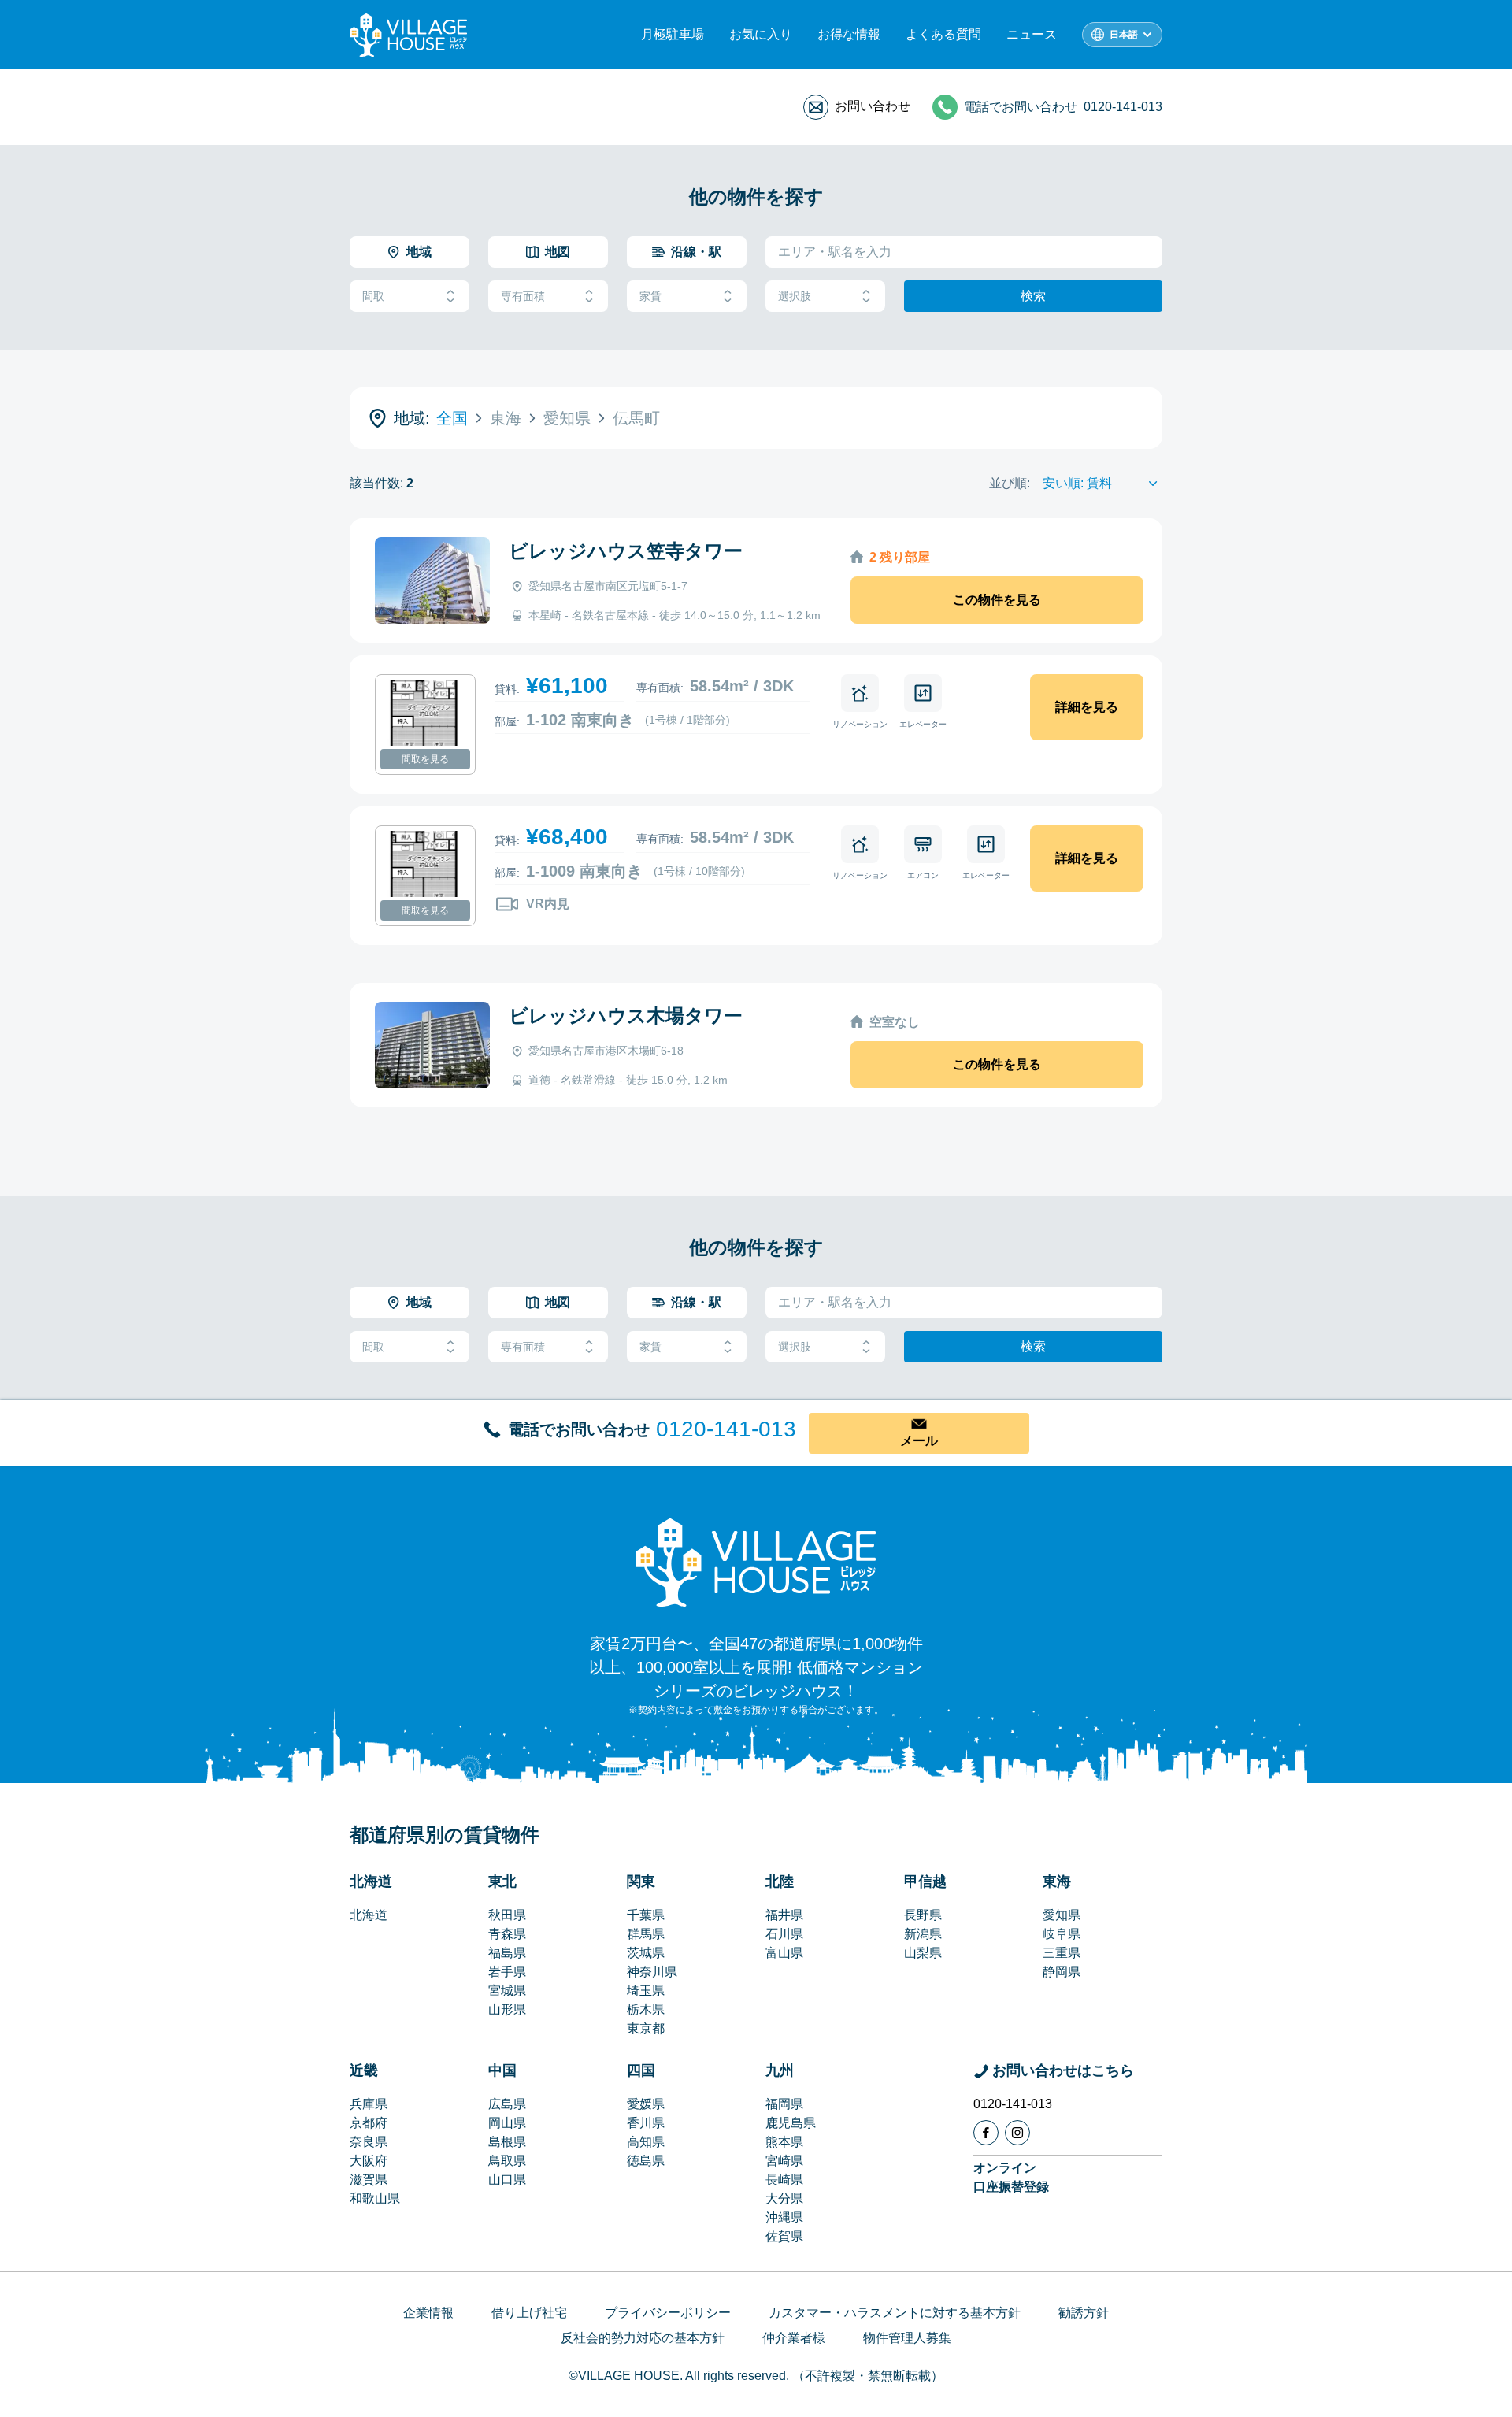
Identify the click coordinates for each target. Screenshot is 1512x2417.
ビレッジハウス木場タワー (626, 1016)
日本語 (1124, 35)
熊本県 (784, 2142)
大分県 (784, 2198)
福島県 (507, 1953)
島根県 (507, 2142)
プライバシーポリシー (668, 2313)
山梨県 (923, 1953)
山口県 (507, 2180)
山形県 (507, 2009)
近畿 (364, 2070)
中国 (502, 2070)
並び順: (1010, 483)
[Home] (756, 1562)
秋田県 (507, 1915)
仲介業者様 (794, 2338)
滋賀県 (369, 2180)
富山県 (784, 1953)
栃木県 (646, 2009)
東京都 (646, 2028)
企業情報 (428, 2313)
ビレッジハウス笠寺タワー (626, 551)
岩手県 (507, 1972)
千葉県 (646, 1915)
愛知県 (1062, 1915)
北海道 (371, 1881)
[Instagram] (1017, 2133)
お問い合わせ (873, 106)
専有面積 (523, 296)
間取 (373, 296)
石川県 (784, 1934)
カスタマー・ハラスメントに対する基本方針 (895, 2313)
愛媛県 (646, 2104)
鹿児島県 (791, 2123)
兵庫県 (369, 2104)
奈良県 (369, 2142)
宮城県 (507, 1991)
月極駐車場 (673, 34)
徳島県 (646, 2161)
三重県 (1062, 1953)
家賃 (650, 296)
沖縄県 (784, 2217)
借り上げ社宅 (529, 2313)
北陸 (780, 1881)
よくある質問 (943, 34)
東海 (1057, 1881)
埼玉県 (646, 1991)
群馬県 (646, 1934)
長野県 (923, 1915)
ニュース (1032, 34)
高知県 (646, 2142)
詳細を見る (1087, 707)
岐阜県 (1062, 1934)
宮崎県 (784, 2161)
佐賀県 (784, 2236)
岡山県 (507, 2123)
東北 (502, 1881)
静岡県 (1062, 1972)
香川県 (646, 2123)
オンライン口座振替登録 (1011, 2177)
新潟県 (923, 1934)
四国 (641, 2070)
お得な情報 (849, 34)
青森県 (507, 1934)
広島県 (507, 2104)
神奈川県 (652, 1972)
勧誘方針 (1084, 2313)
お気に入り (761, 34)
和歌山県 (375, 2198)
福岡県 (784, 2104)
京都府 (369, 2123)
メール (919, 1441)
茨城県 (646, 1953)
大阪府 (369, 2161)
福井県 (784, 1915)
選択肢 (795, 296)
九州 (780, 2070)
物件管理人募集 (907, 2338)
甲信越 (925, 1881)
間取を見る (425, 759)
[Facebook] (986, 2133)
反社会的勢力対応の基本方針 (643, 2338)
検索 (1033, 296)
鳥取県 (507, 2161)
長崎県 (784, 2180)
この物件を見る (997, 600)
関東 (641, 1881)
